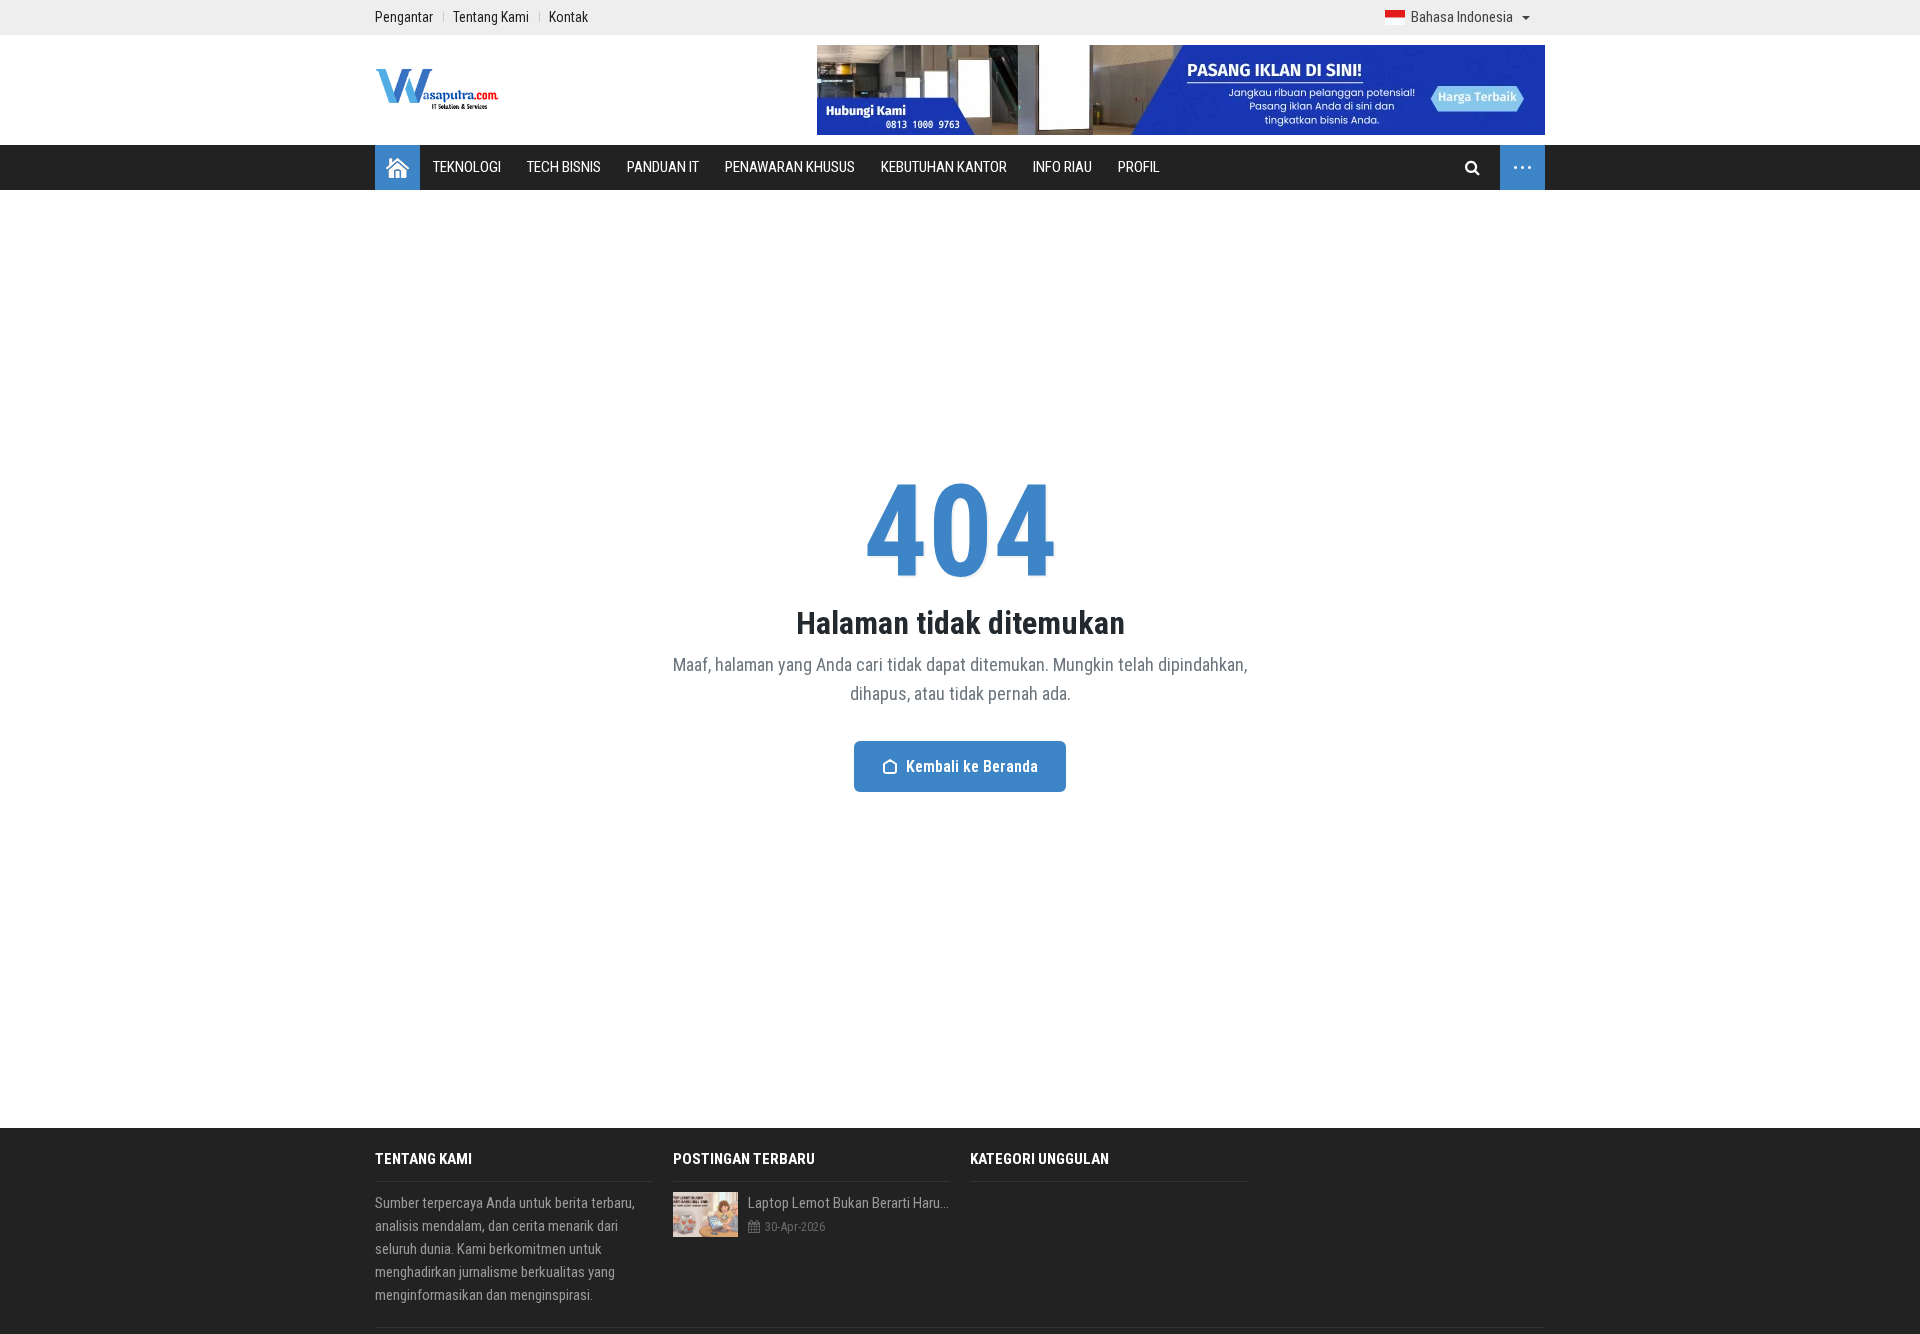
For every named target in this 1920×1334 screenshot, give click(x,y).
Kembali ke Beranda (972, 766)
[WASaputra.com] (438, 90)
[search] (1472, 167)
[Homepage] (397, 167)
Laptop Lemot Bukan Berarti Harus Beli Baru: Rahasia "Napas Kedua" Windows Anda (849, 1203)
